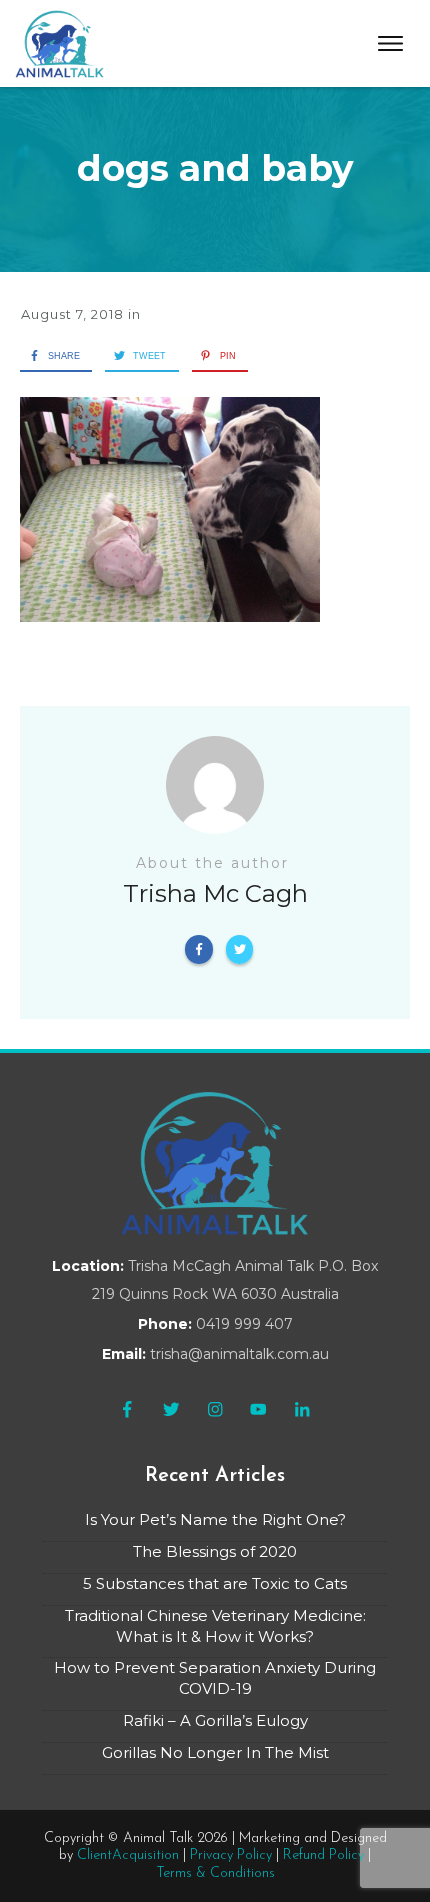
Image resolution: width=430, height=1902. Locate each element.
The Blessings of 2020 (215, 1551)
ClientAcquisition (128, 1855)
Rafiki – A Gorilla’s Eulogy (215, 1720)
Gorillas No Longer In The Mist (215, 1752)
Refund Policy (323, 1855)
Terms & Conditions (215, 1873)
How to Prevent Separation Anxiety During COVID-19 (215, 1678)
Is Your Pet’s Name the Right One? (215, 1519)
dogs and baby (215, 168)
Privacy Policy (231, 1855)
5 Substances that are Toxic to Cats (215, 1583)
